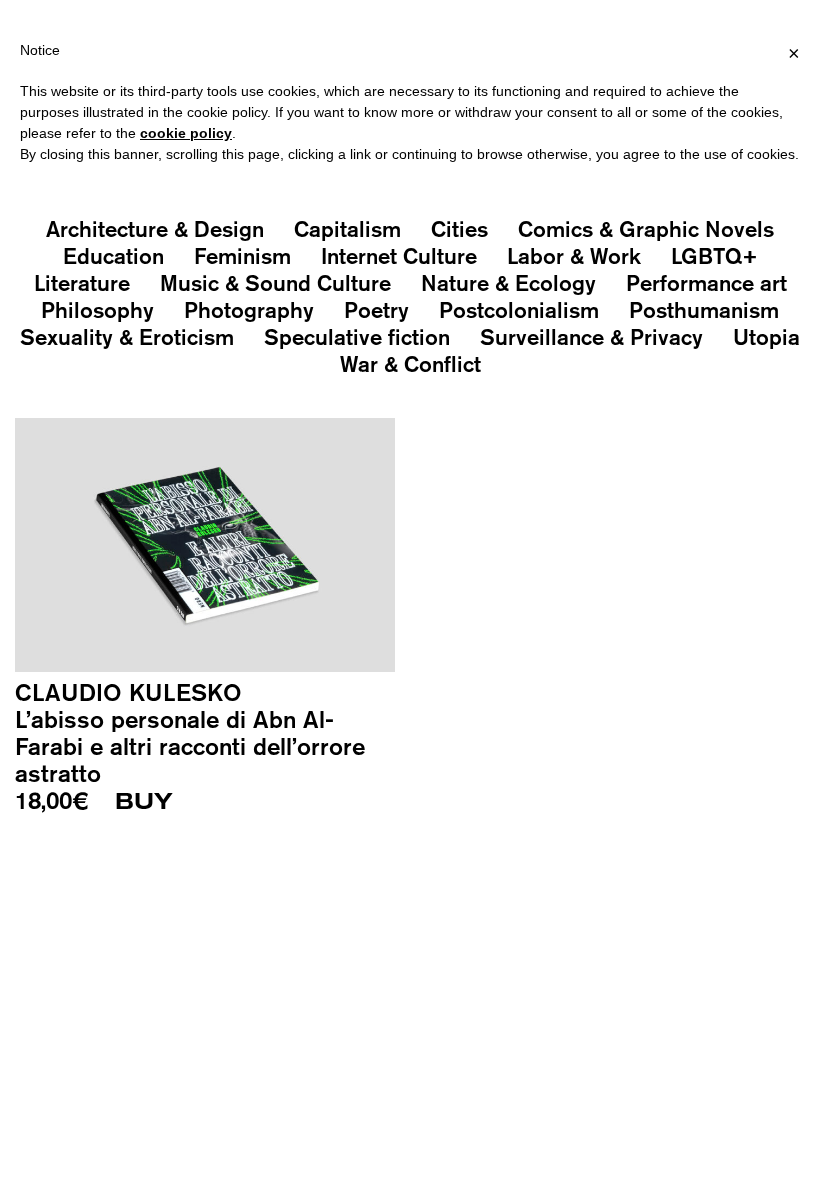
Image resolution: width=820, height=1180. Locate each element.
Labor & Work (574, 256)
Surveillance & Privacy (591, 337)
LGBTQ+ (714, 256)
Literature (82, 283)
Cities (459, 229)
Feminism (242, 256)
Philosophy (97, 310)
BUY (144, 802)
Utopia (766, 337)
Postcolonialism (519, 310)
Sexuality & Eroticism (127, 337)
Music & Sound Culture (275, 283)
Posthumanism (704, 310)
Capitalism (347, 229)
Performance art (706, 283)
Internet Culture (399, 256)
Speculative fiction (357, 337)
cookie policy (186, 133)
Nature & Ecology (508, 283)
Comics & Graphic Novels (646, 229)
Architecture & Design (155, 229)
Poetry (376, 310)
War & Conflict (410, 364)
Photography (249, 310)
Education (113, 256)
